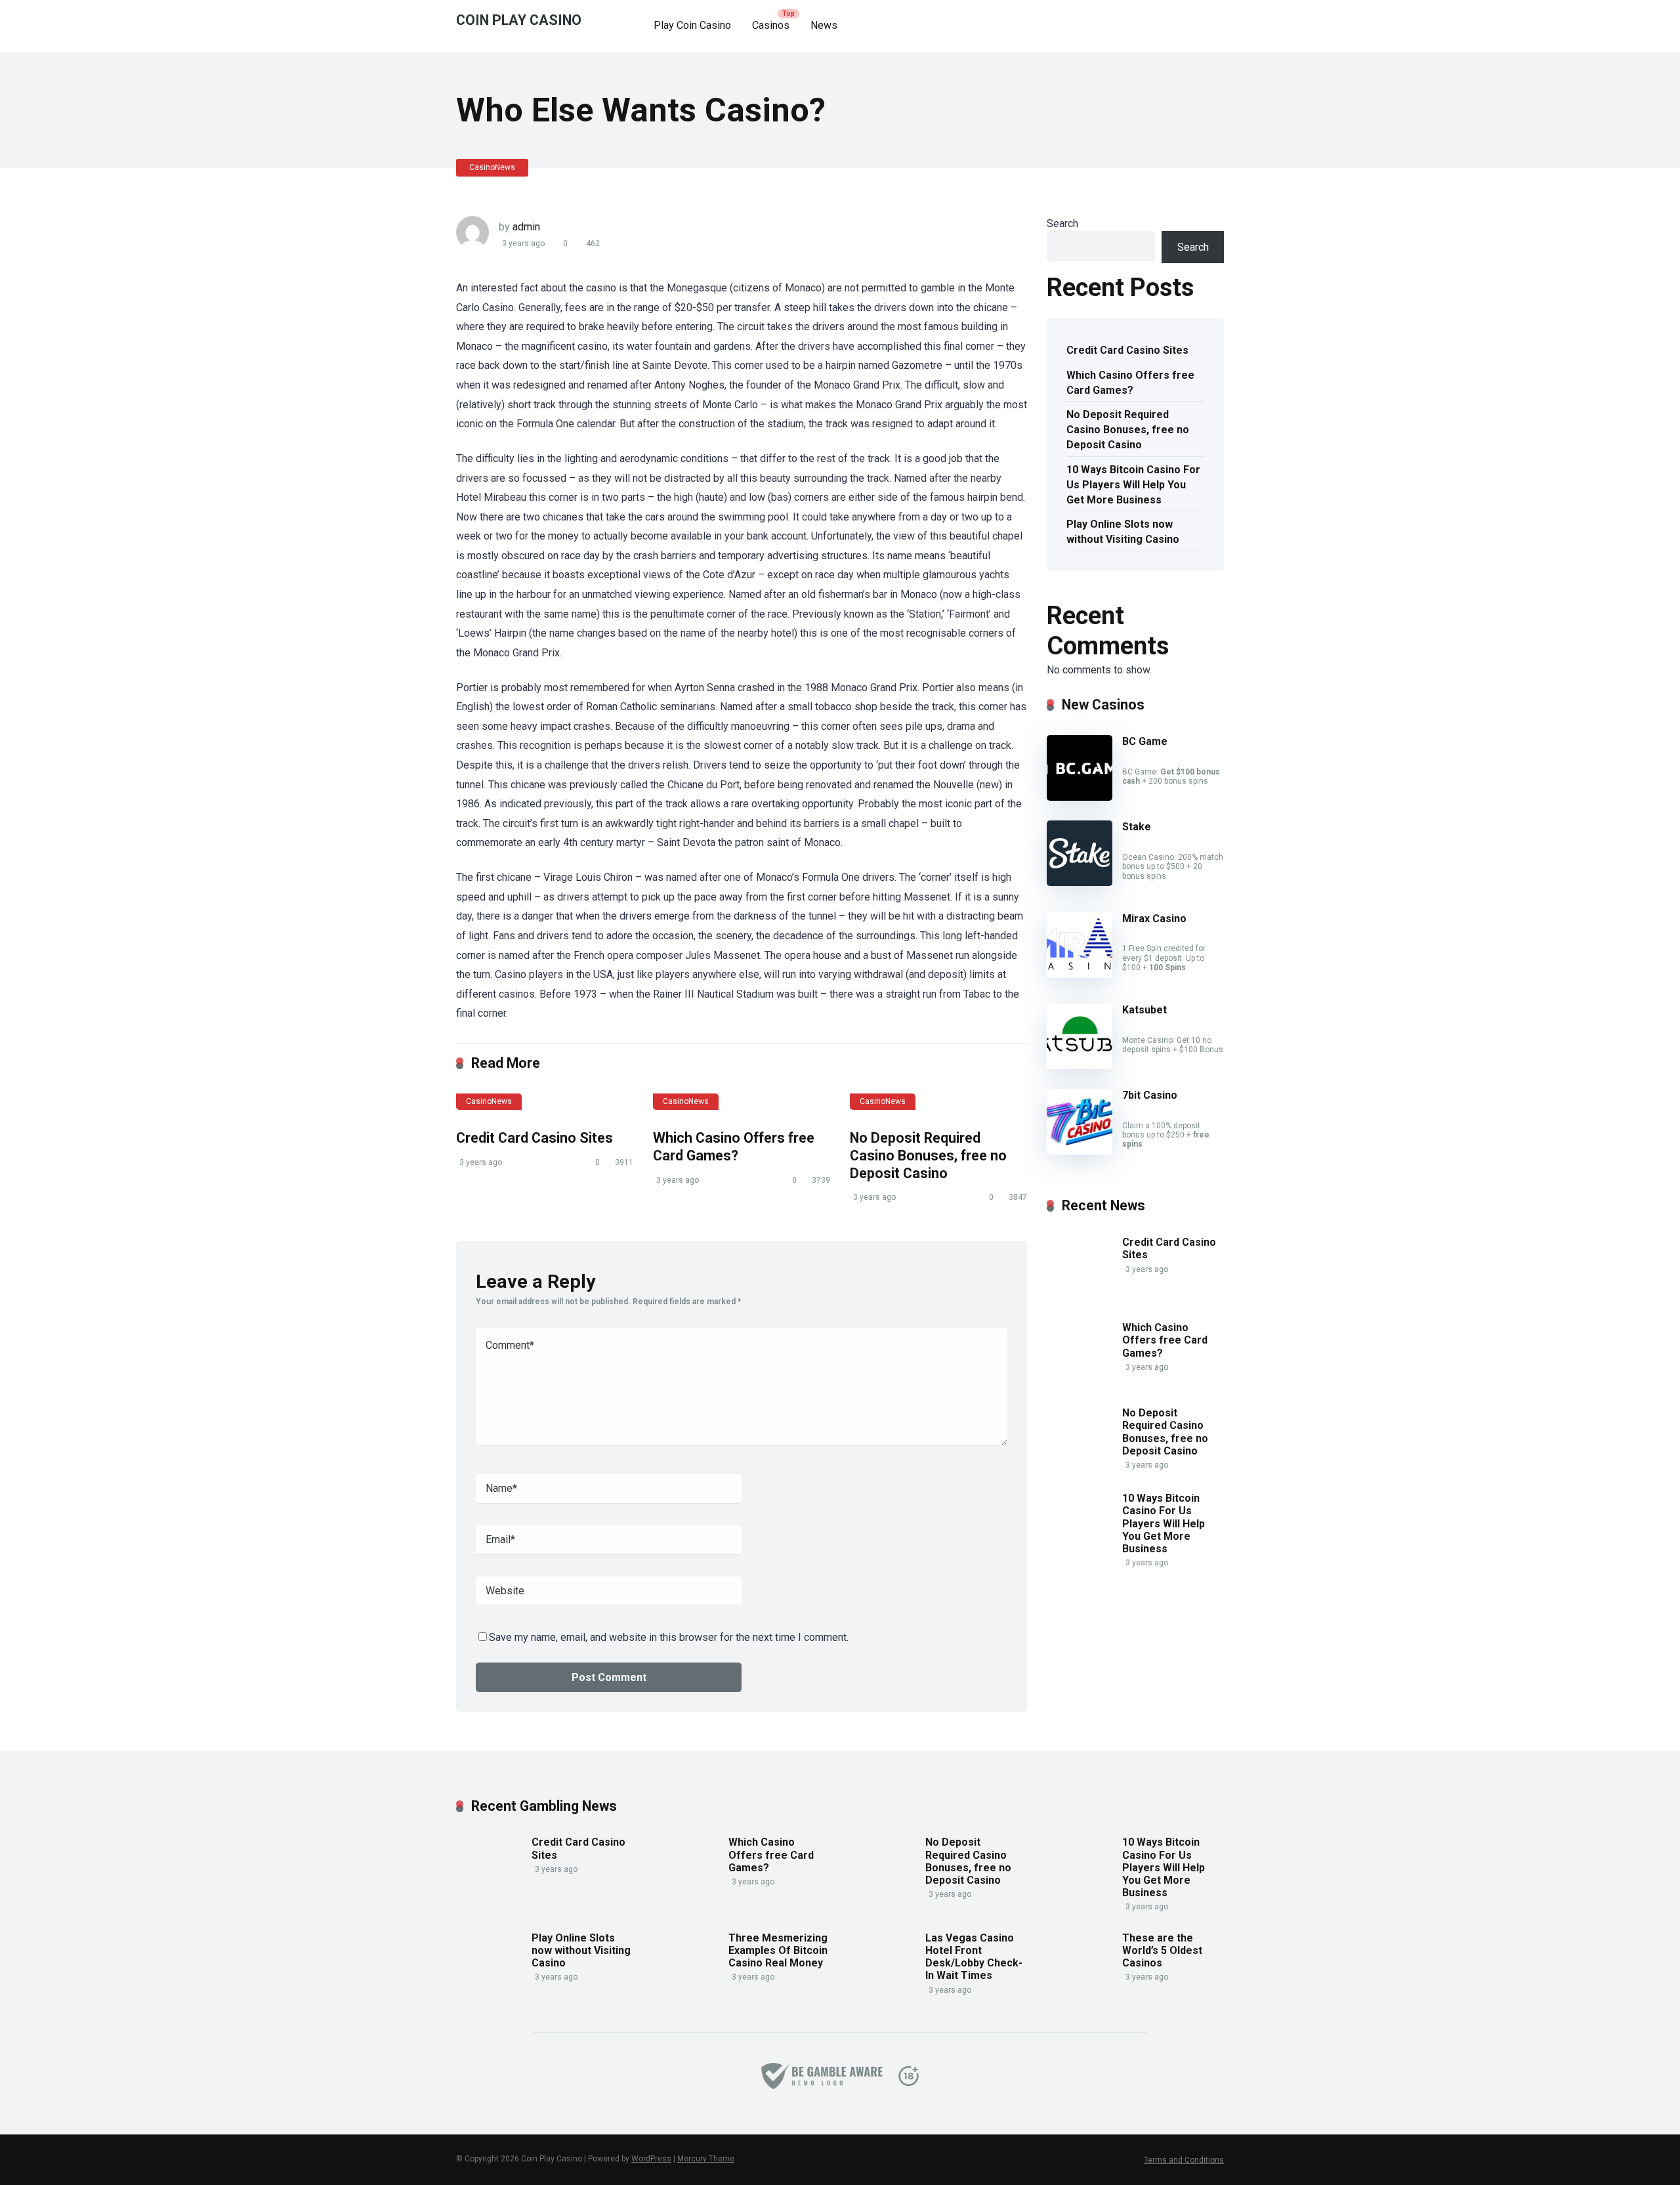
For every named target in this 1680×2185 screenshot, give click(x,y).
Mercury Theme (706, 2159)
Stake (1137, 827)
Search (1062, 223)
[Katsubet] (1080, 1066)
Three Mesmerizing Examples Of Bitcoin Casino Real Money (778, 1950)
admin (526, 227)
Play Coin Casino (692, 25)
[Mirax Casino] (1080, 974)
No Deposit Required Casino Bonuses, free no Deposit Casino (928, 1155)
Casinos (771, 25)
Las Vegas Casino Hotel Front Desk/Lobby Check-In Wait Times (974, 1957)
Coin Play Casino (519, 19)
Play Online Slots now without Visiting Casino (1123, 532)
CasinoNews (492, 167)
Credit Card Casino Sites (535, 1138)
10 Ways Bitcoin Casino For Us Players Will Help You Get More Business (1133, 485)
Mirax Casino (1154, 919)
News (824, 25)
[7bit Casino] (1080, 1151)
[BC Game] (1080, 797)
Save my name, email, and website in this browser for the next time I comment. (669, 1637)
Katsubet (1144, 1010)
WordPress (651, 2159)
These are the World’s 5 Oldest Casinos (1162, 1950)
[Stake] (1080, 882)
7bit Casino (1150, 1095)
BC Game (1145, 741)
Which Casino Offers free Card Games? (734, 1147)
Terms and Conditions (1184, 2160)
